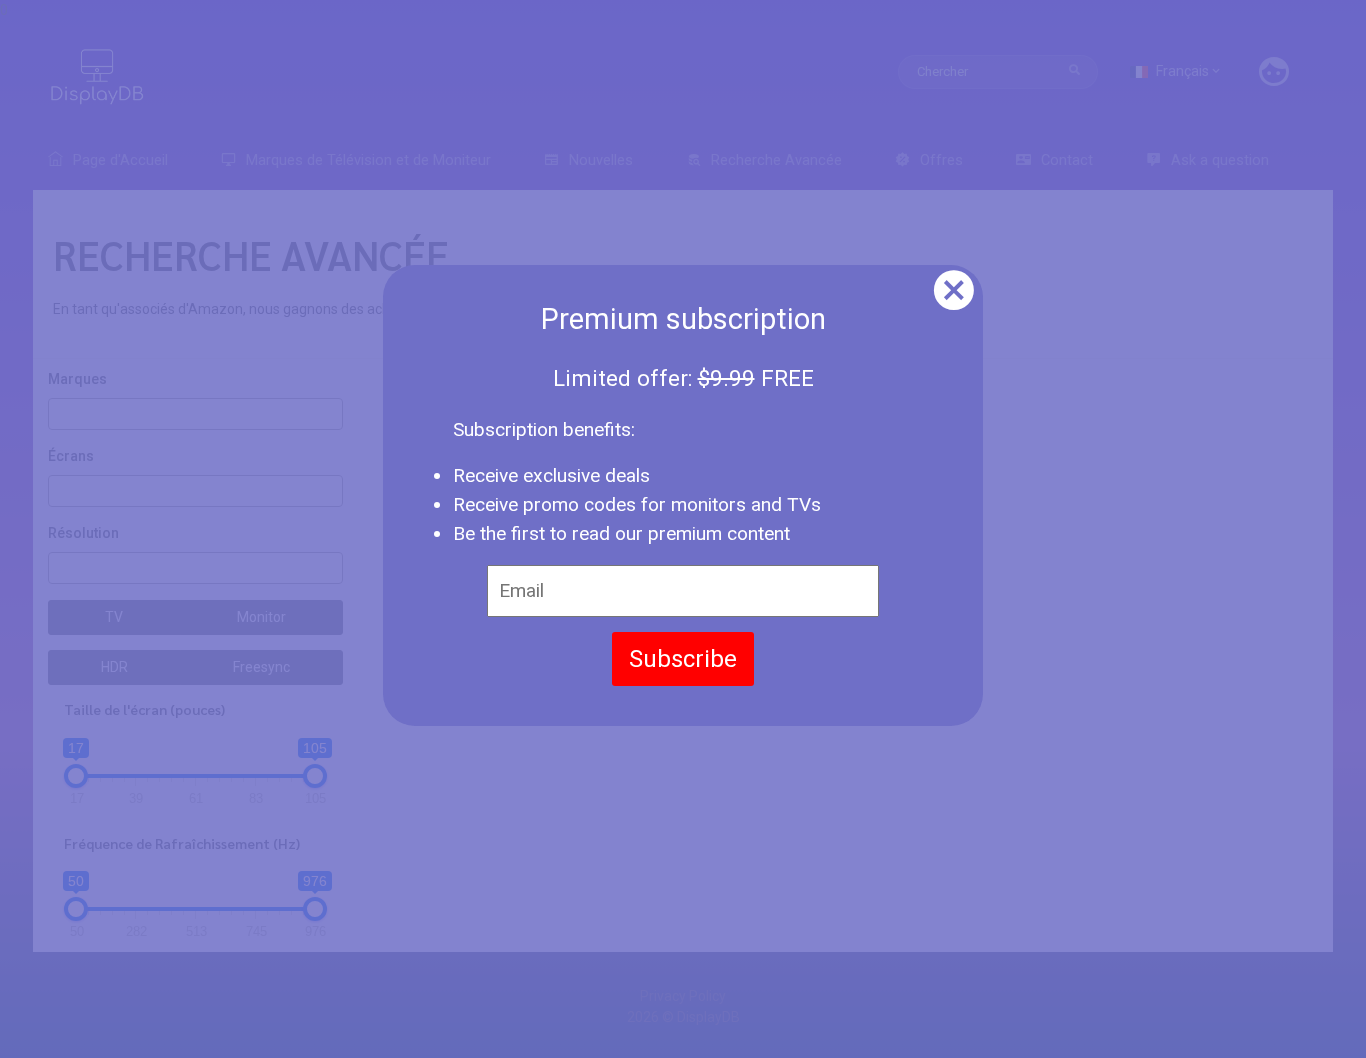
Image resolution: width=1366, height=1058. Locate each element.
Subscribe (683, 659)
